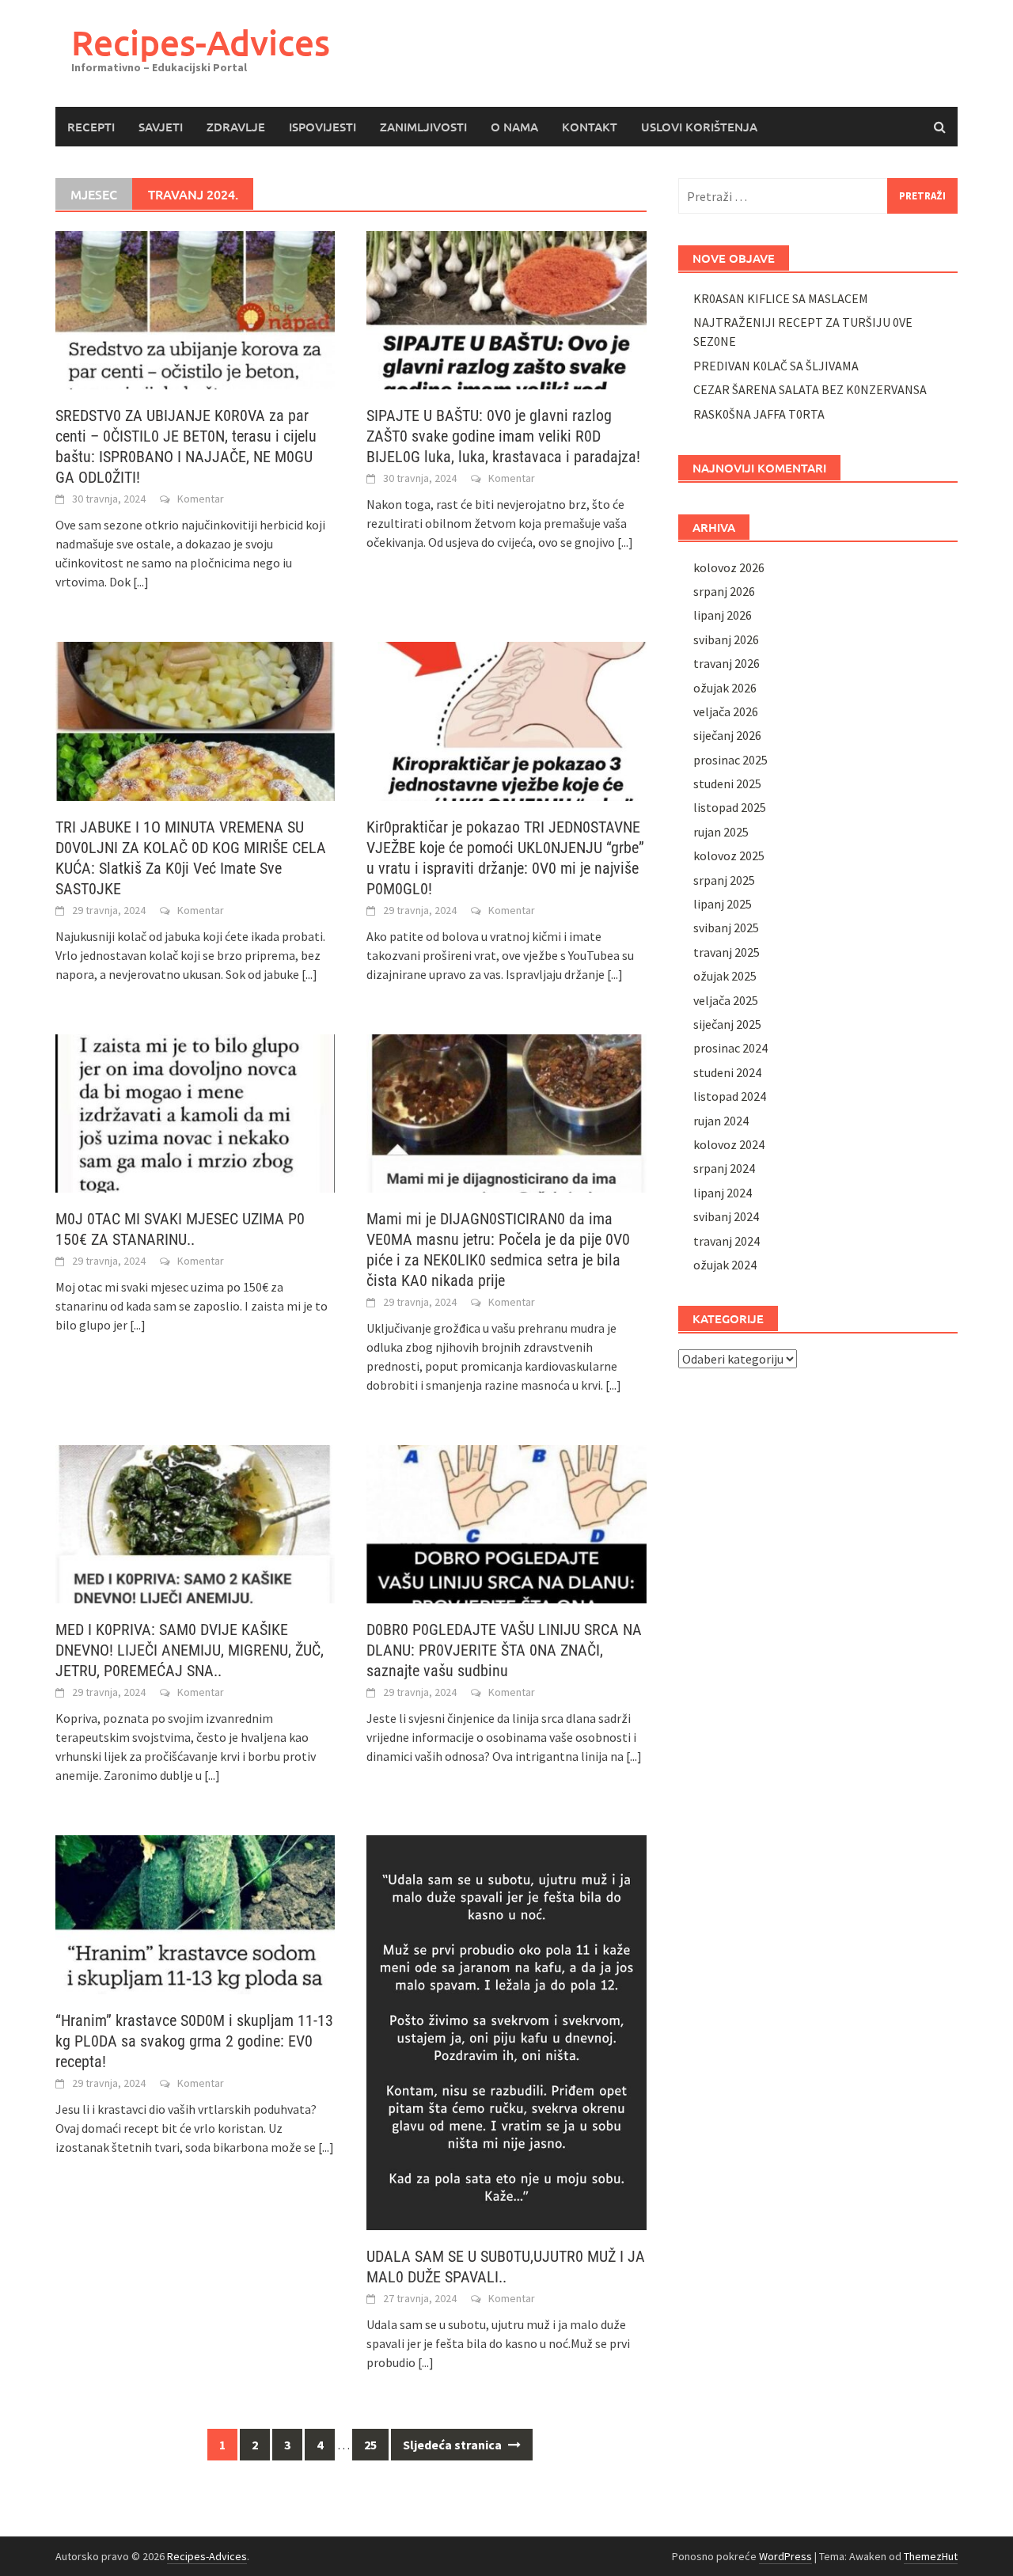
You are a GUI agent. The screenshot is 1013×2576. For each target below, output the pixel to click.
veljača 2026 (726, 711)
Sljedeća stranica (453, 2445)
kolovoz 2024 (729, 1144)
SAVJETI (161, 127)
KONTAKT (590, 127)
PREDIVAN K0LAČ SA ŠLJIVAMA (776, 366)
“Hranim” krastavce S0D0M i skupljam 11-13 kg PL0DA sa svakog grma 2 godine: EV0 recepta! (194, 2041)
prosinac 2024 (730, 1048)
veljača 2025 (726, 1000)
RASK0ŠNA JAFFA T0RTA (759, 414)
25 (370, 2445)
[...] (141, 582)
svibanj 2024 (726, 1216)
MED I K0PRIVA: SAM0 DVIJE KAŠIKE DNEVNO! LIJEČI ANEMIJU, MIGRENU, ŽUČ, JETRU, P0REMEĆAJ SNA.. (190, 1650)
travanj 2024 (727, 1241)
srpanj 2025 (724, 880)
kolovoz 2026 (729, 567)
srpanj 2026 (724, 591)
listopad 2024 (730, 1096)
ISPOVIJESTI (322, 127)
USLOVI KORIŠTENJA (699, 127)
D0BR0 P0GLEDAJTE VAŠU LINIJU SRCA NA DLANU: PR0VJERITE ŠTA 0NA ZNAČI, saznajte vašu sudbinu (504, 1650)
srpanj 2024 (724, 1168)
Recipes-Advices (201, 42)
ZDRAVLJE (236, 127)
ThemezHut (931, 2556)
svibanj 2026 (726, 639)
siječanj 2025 (727, 1024)
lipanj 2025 (723, 904)
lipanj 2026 (723, 615)
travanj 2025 (727, 952)
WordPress (785, 2556)
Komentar (201, 499)
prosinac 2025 (730, 760)
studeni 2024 (727, 1072)
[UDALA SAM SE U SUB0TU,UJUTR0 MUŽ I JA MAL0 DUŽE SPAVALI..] (506, 2031)
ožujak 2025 (725, 976)
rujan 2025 (721, 832)
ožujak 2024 (725, 1265)
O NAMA (514, 127)
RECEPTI (91, 127)
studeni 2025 (727, 783)
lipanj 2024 (723, 1193)
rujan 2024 (721, 1121)
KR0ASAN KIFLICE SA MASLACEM (781, 298)
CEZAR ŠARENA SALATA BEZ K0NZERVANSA (810, 389)
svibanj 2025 (726, 928)
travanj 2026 (727, 663)
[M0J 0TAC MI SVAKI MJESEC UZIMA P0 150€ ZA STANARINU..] (195, 1112)
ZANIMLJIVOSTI (423, 127)
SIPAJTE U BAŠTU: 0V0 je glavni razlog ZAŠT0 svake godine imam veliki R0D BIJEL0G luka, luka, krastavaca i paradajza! (503, 436)
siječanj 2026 (727, 735)
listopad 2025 (730, 807)
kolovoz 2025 (729, 856)
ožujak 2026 (725, 688)
